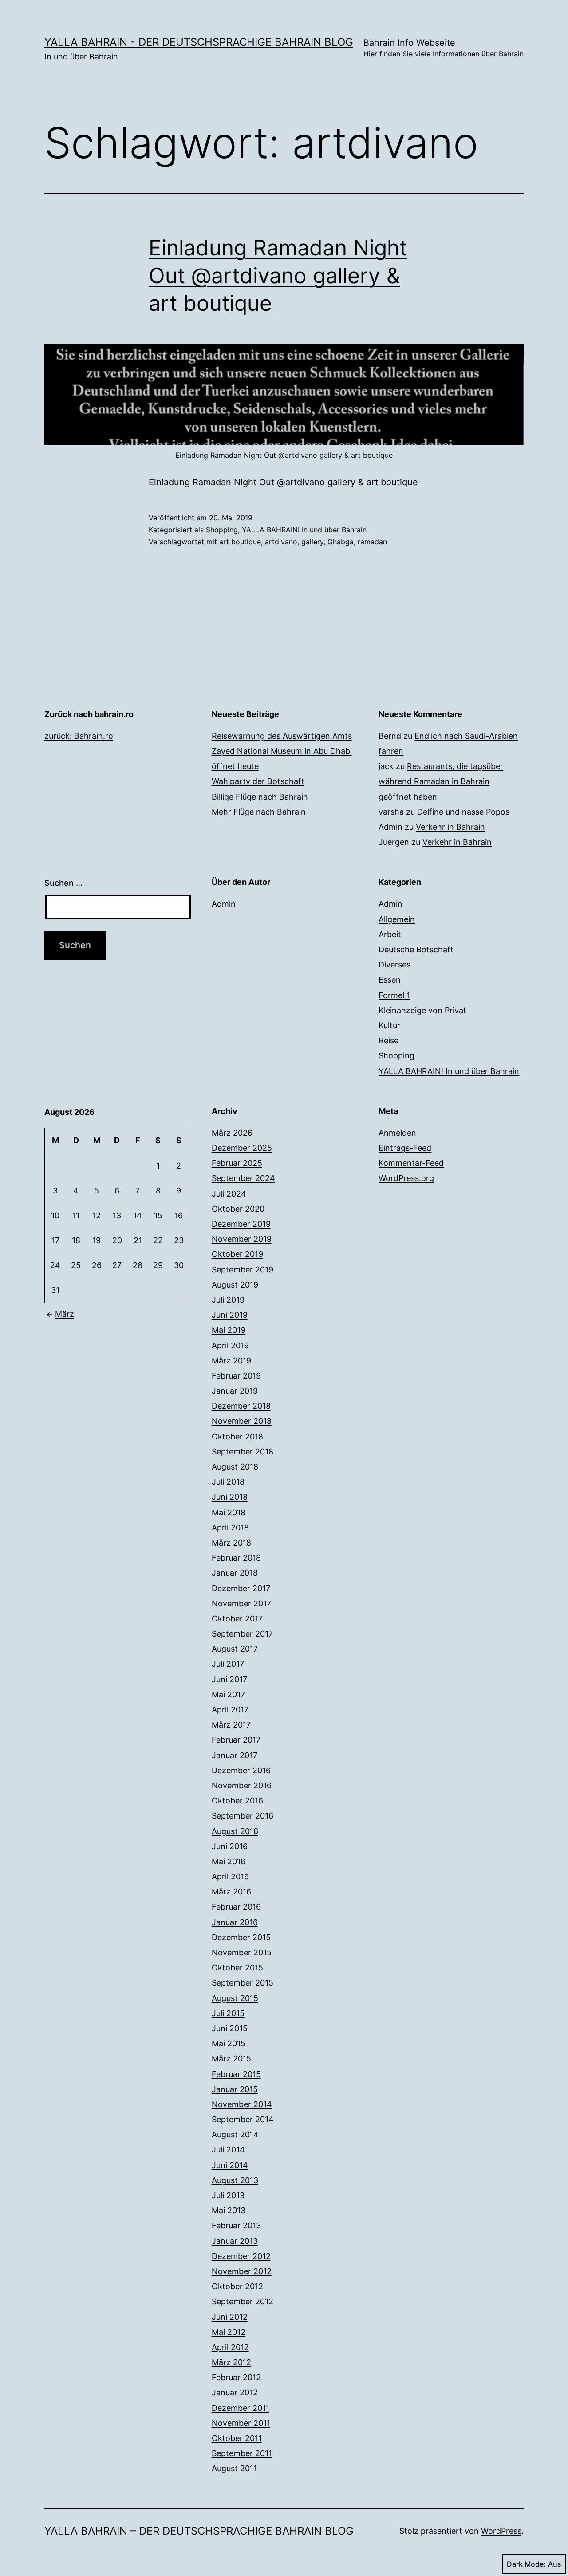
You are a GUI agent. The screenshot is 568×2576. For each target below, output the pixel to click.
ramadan (372, 542)
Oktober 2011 (237, 2438)
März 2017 (231, 1725)
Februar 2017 (236, 1740)
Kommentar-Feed (411, 1163)
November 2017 (241, 1603)
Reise (389, 1040)
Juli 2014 (228, 2150)
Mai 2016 (229, 1861)
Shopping (222, 530)
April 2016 (230, 1877)
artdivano (281, 542)
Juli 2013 (228, 2195)
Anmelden (397, 1133)
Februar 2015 (236, 2074)
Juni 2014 (230, 2165)
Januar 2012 (235, 2392)
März (65, 1314)
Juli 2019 (228, 1300)
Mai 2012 (229, 2332)
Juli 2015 (228, 2013)
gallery (312, 542)
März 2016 (231, 1892)
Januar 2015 (235, 2089)
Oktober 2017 (237, 1619)
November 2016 (242, 1785)
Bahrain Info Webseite (444, 48)
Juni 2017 (229, 1679)
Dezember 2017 (241, 1588)
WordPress (501, 2531)
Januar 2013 (235, 2241)
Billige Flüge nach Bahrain (260, 797)
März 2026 (232, 1133)
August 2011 (234, 2468)
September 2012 (243, 2301)
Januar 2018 (235, 1573)
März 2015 (231, 2059)
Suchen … (63, 883)
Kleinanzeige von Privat (422, 1010)
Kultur (389, 1025)
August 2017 (235, 1649)
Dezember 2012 (241, 2256)
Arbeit (390, 934)
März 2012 (231, 2362)
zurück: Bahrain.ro (79, 736)
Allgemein (397, 919)
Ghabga (341, 542)
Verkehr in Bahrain (450, 827)
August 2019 (235, 1285)
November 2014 (242, 2104)
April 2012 (230, 2347)
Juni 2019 (230, 1315)
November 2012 (242, 2271)
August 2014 (235, 2134)
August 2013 (235, 2180)
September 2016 (243, 1816)
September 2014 (243, 2119)
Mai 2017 (228, 1694)
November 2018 (242, 1421)
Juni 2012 (230, 2317)
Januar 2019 (235, 1391)
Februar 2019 (236, 1376)
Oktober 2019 (237, 1254)
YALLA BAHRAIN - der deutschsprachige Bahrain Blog (199, 42)
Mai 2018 (229, 1512)
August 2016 (235, 1831)
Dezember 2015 (241, 1937)
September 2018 (243, 1452)
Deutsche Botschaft (416, 949)
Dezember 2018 (241, 1406)
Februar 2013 (236, 2225)
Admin (224, 904)
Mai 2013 (229, 2210)
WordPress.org (406, 1178)
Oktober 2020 (238, 1209)
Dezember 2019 (241, 1224)
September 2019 (243, 1270)
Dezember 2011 (241, 2408)
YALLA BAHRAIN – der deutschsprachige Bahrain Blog (199, 2531)
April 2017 (230, 1710)
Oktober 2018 (237, 1437)
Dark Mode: (526, 2564)
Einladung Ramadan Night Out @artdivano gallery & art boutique (278, 275)
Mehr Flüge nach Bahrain (259, 812)
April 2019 (230, 1345)
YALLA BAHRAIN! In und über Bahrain (304, 530)
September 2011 (242, 2453)
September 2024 (243, 1178)
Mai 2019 (229, 1330)
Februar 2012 (236, 2377)
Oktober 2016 (237, 1801)
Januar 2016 (235, 1922)
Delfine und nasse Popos (463, 812)
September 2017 (242, 1634)
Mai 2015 (229, 2043)
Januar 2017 (235, 1755)
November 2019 (242, 1239)
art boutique (240, 542)
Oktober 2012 (237, 2286)
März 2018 (231, 1543)
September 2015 (243, 1983)
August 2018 (235, 1467)
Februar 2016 (236, 1907)
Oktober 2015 (237, 1968)
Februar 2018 (236, 1558)
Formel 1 (394, 995)
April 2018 (230, 1528)
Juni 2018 (230, 1497)
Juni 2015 (230, 2028)
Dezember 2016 (241, 1770)
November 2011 (241, 2423)
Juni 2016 (230, 1846)
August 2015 (235, 1998)
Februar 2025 (237, 1163)
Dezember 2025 (242, 1148)
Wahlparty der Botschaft (258, 781)
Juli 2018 (228, 1482)
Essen (390, 980)
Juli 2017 (228, 1664)
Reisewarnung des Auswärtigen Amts (282, 736)
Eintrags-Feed (405, 1148)
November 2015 (242, 1952)
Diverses (394, 965)
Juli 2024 (229, 1194)
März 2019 (231, 1361)
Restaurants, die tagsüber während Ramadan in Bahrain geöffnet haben (441, 781)
